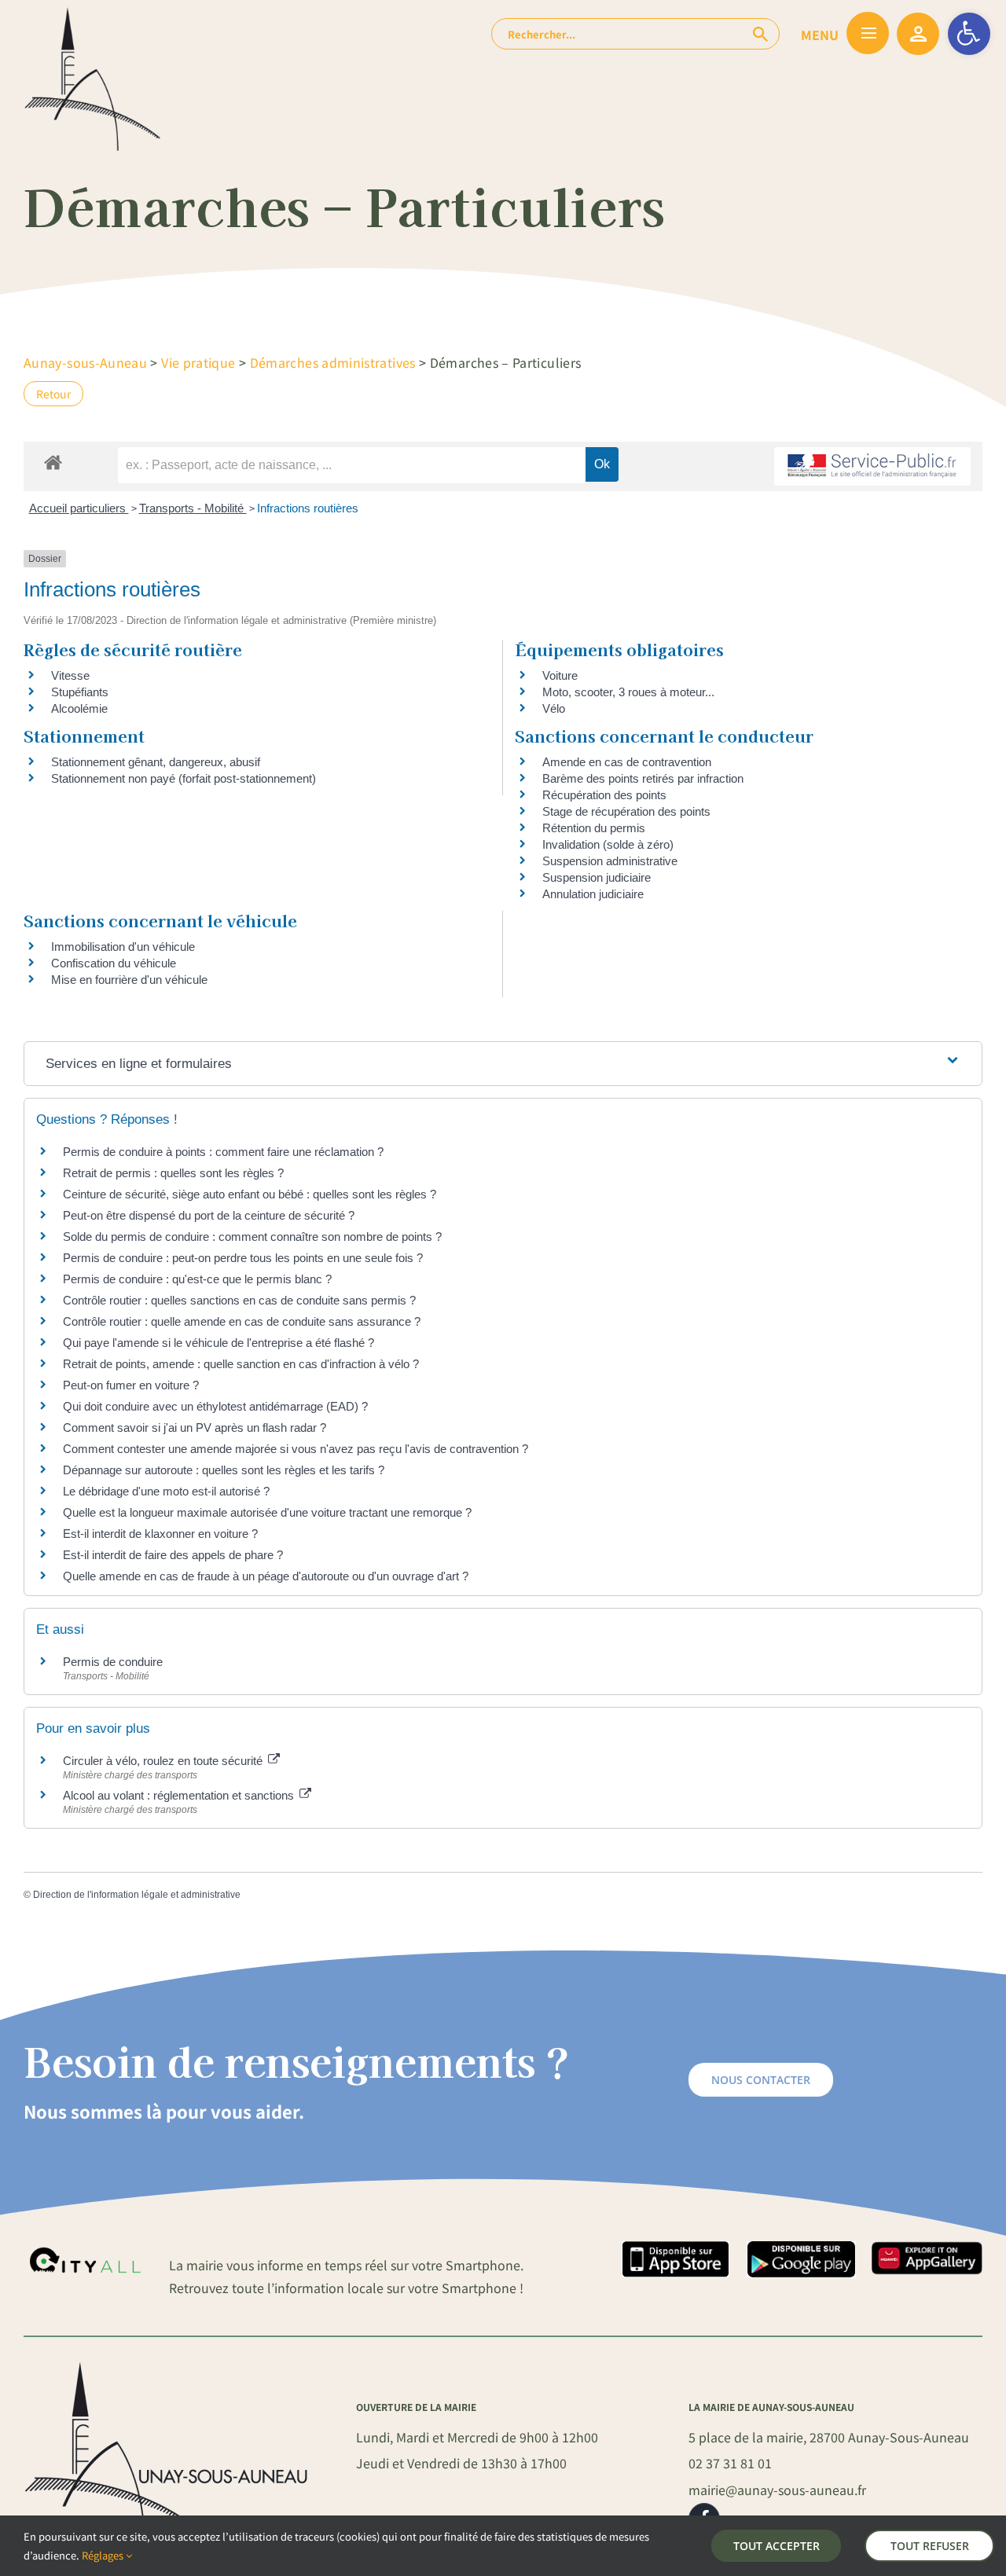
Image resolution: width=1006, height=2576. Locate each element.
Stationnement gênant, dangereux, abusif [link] (156, 762)
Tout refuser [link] (930, 2546)
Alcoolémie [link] (79, 708)
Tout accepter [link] (777, 2546)
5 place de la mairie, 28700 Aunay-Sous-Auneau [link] (829, 2437)
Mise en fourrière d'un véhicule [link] (129, 980)
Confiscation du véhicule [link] (114, 963)
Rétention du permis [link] (594, 828)
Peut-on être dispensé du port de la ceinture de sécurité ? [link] (209, 1215)
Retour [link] (53, 394)
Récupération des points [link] (604, 795)
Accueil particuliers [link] (79, 508)
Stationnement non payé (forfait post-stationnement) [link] (184, 778)
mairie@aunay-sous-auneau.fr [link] (777, 2490)
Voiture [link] (560, 675)
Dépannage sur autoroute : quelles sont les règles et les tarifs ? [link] (224, 1470)
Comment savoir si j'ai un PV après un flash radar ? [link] (195, 1427)
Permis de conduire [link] (113, 1662)
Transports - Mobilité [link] (193, 508)
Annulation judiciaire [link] (593, 894)
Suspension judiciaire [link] (597, 877)
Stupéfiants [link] (80, 692)
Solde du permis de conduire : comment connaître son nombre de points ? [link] (252, 1237)
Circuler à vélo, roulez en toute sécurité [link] (164, 1761)
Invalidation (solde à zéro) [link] (608, 844)
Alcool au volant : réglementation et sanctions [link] (180, 1795)
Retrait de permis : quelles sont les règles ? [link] (173, 1173)
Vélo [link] (554, 708)
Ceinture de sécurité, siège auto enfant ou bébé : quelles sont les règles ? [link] (250, 1194)
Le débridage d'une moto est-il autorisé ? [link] (166, 1491)
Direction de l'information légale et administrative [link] (137, 1895)
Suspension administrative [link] (610, 861)
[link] (969, 34)
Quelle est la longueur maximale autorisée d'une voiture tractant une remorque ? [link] (267, 1512)
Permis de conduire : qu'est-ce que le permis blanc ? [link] (197, 1279)
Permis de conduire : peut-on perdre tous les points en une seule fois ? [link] (243, 1258)
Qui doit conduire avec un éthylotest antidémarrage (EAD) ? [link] (215, 1406)
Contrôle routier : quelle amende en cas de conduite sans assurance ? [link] (242, 1321)
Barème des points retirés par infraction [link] (643, 778)
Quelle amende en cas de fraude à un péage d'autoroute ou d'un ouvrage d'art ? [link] (266, 1576)
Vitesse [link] (70, 675)
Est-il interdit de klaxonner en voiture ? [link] (160, 1534)
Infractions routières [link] (308, 508)
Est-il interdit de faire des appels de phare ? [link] (173, 1555)
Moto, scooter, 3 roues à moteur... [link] (628, 692)
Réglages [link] (104, 2555)
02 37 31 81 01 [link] (730, 2463)
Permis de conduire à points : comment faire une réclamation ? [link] (223, 1152)
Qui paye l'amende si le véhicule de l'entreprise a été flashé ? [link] (218, 1343)
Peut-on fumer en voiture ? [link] (131, 1385)
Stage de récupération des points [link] (626, 811)
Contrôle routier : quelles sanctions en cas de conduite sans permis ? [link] (239, 1300)
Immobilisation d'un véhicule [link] (123, 947)
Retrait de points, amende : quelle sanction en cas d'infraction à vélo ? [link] (241, 1364)
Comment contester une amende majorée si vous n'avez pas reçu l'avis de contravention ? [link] (296, 1449)
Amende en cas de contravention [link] (627, 762)
